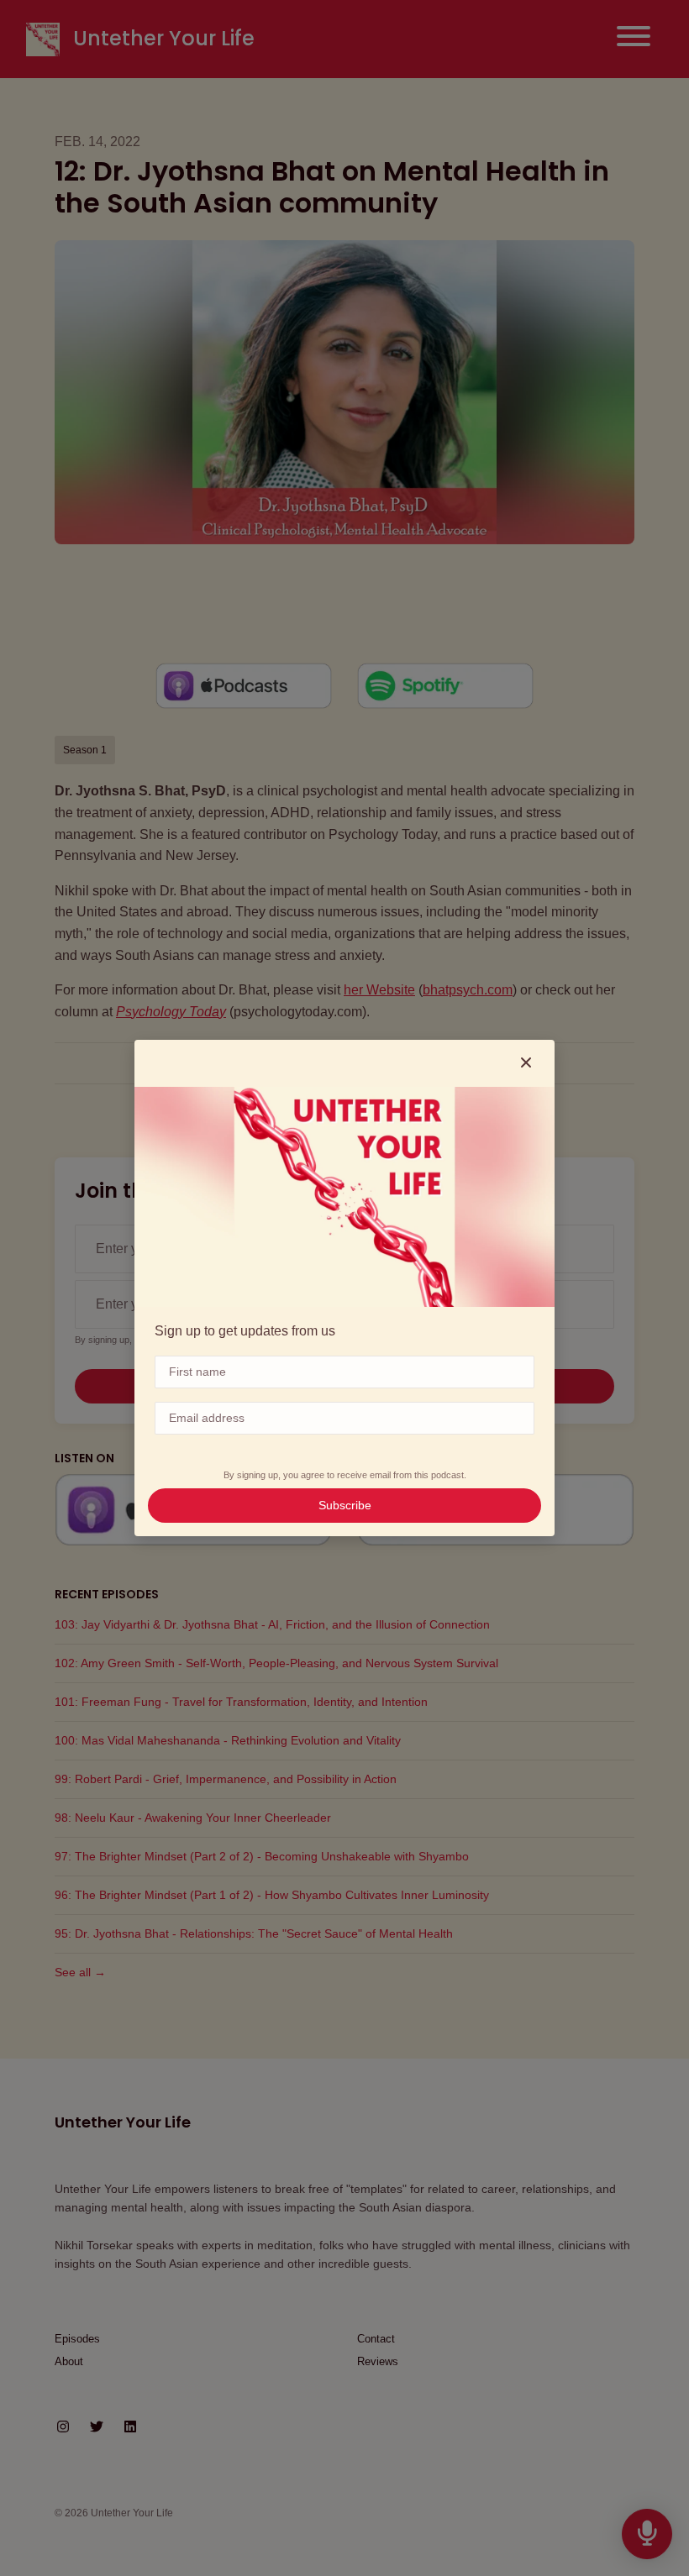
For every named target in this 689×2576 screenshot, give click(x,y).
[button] (526, 1063)
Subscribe (345, 1505)
